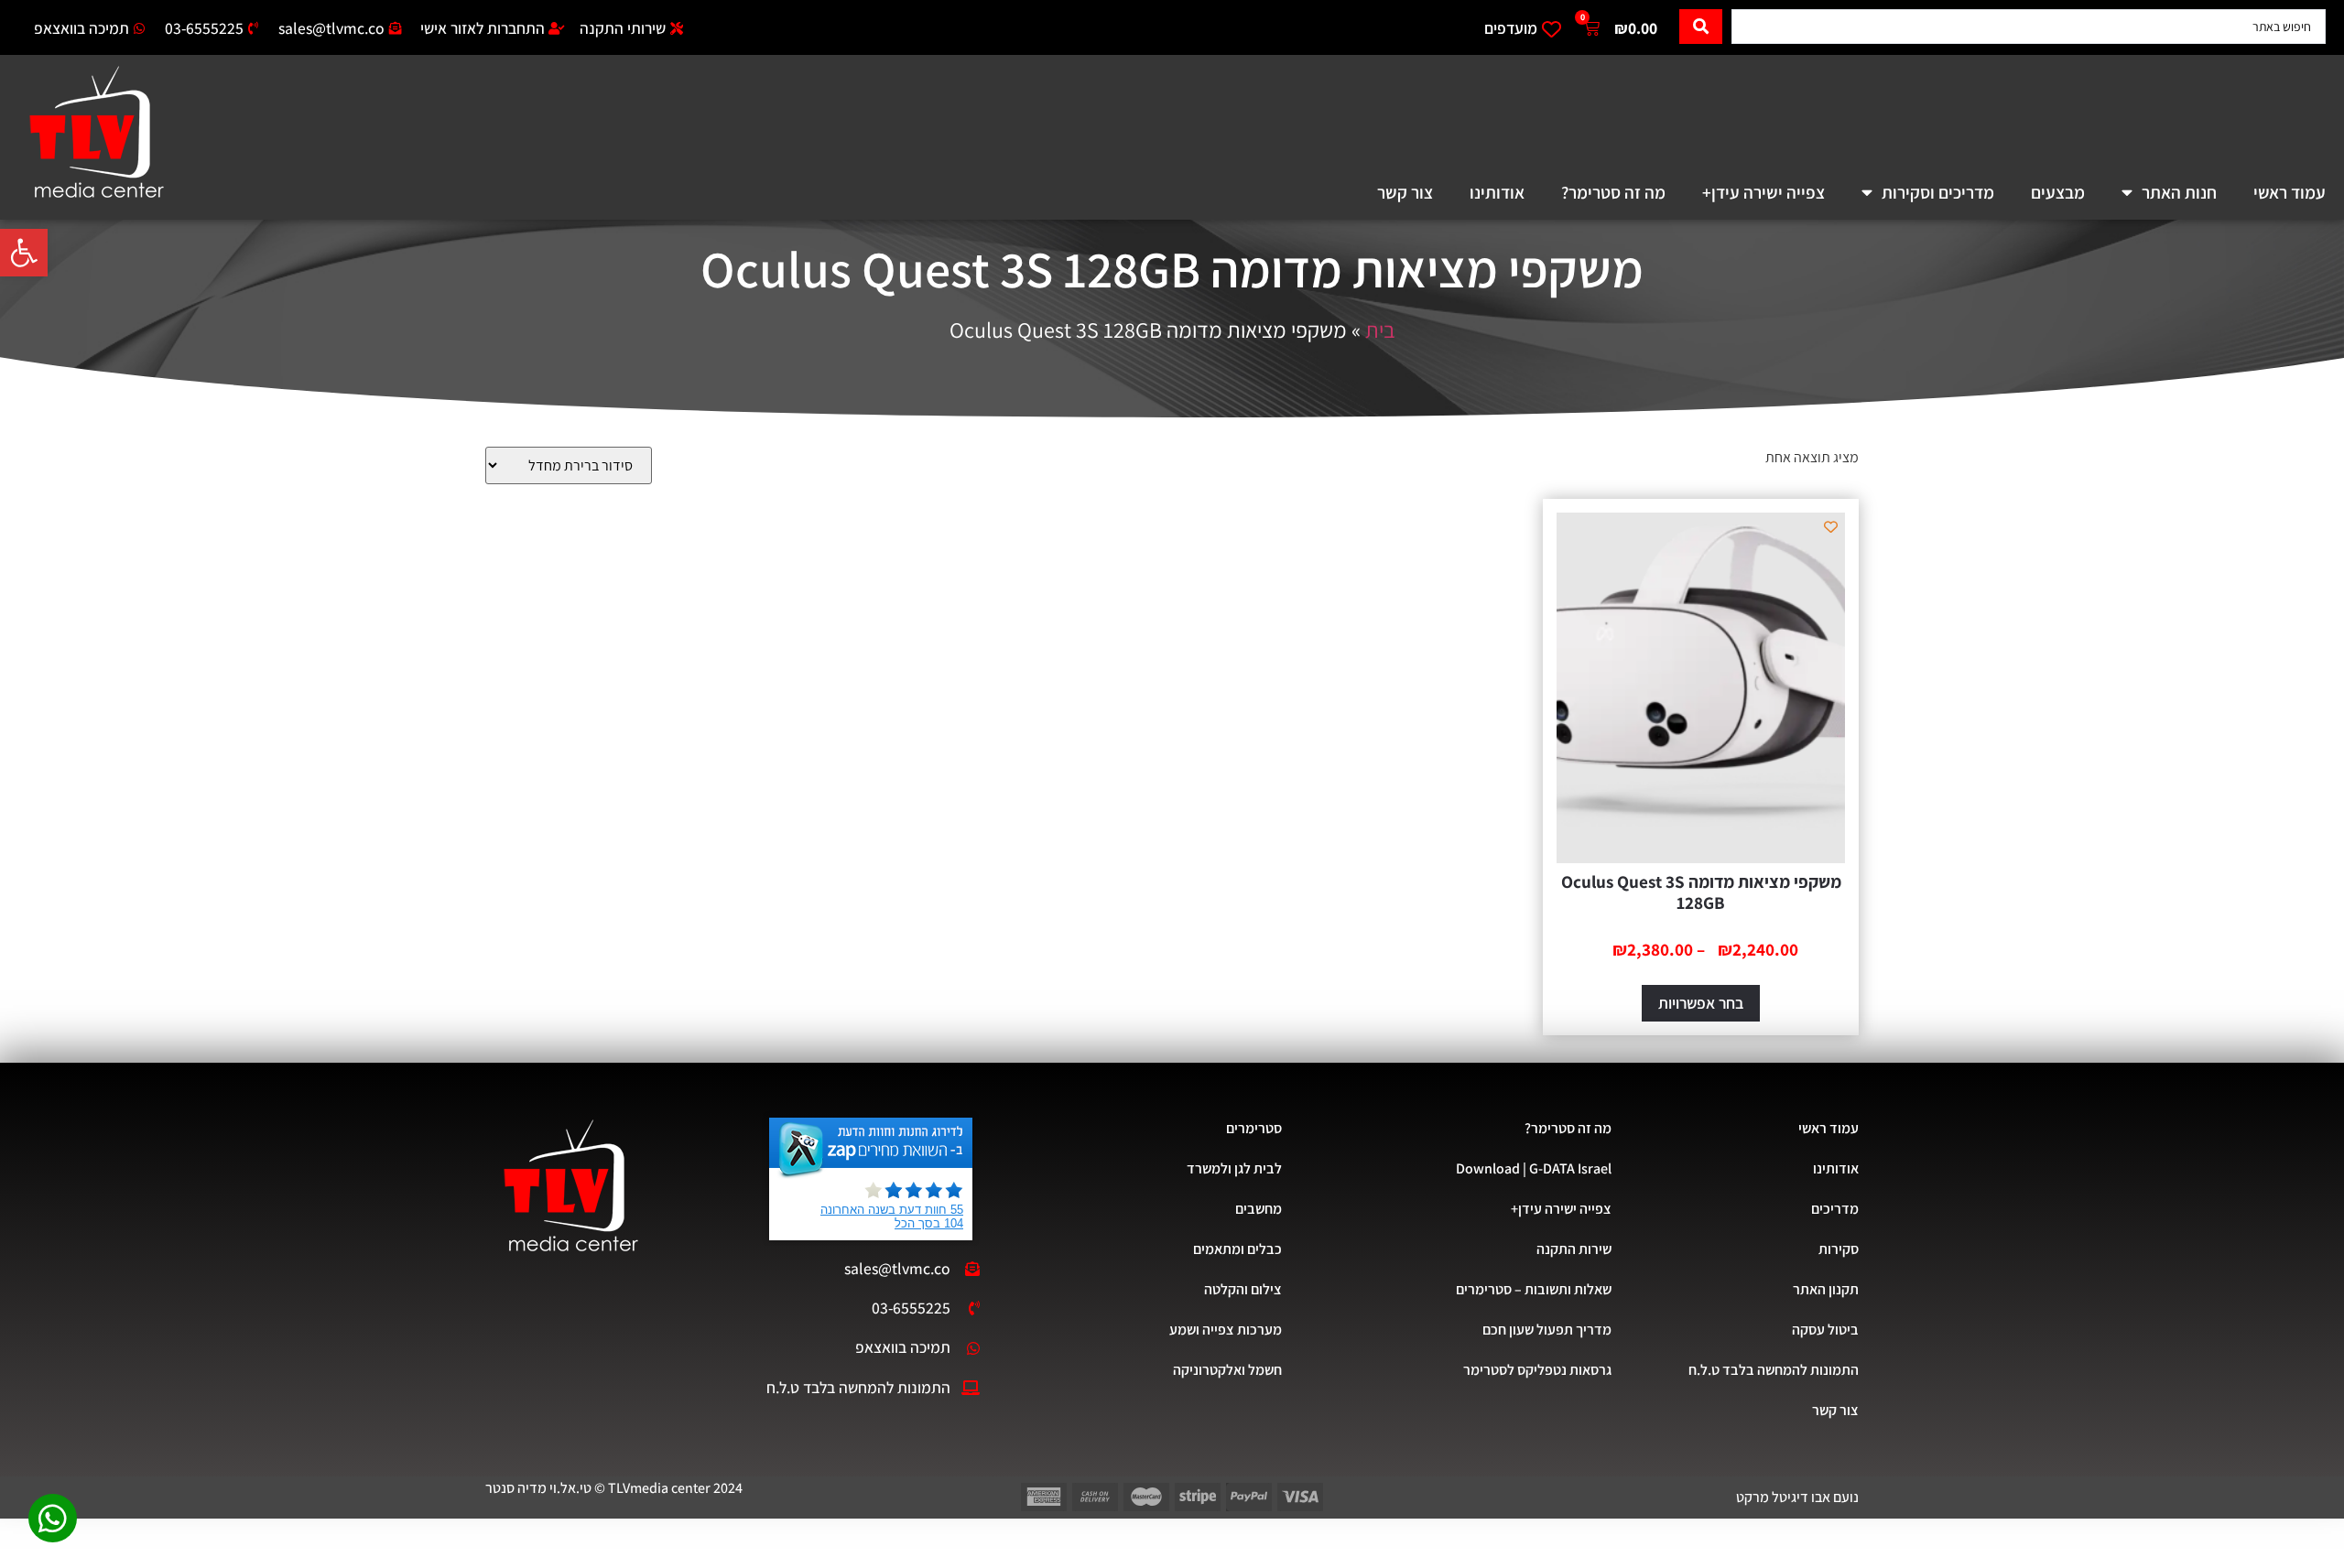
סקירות (1839, 1249)
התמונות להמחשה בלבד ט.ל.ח (1774, 1370)
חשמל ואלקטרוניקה (1227, 1370)
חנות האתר (2179, 192)
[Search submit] (1701, 27)
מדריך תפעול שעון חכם (1547, 1330)
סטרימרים (1254, 1128)
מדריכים (1835, 1209)
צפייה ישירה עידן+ (1763, 192)
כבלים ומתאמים (1237, 1249)
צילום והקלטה (1243, 1289)
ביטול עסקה (1825, 1330)
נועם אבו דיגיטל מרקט (1797, 1497)
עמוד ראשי (2290, 192)
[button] (24, 253)
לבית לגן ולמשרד (1234, 1168)
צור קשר (1405, 192)
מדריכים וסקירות (1938, 192)
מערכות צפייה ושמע (1226, 1330)
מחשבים (1259, 1209)
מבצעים (2058, 192)
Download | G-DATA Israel (1534, 1168)
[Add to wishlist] (1831, 527)
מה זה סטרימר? (1613, 192)
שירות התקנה (1574, 1249)
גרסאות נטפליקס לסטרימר (1537, 1370)
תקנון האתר (1826, 1289)
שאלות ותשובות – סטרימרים (1534, 1289)
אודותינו (1497, 192)
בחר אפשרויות (1701, 1003)
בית (1380, 330)
